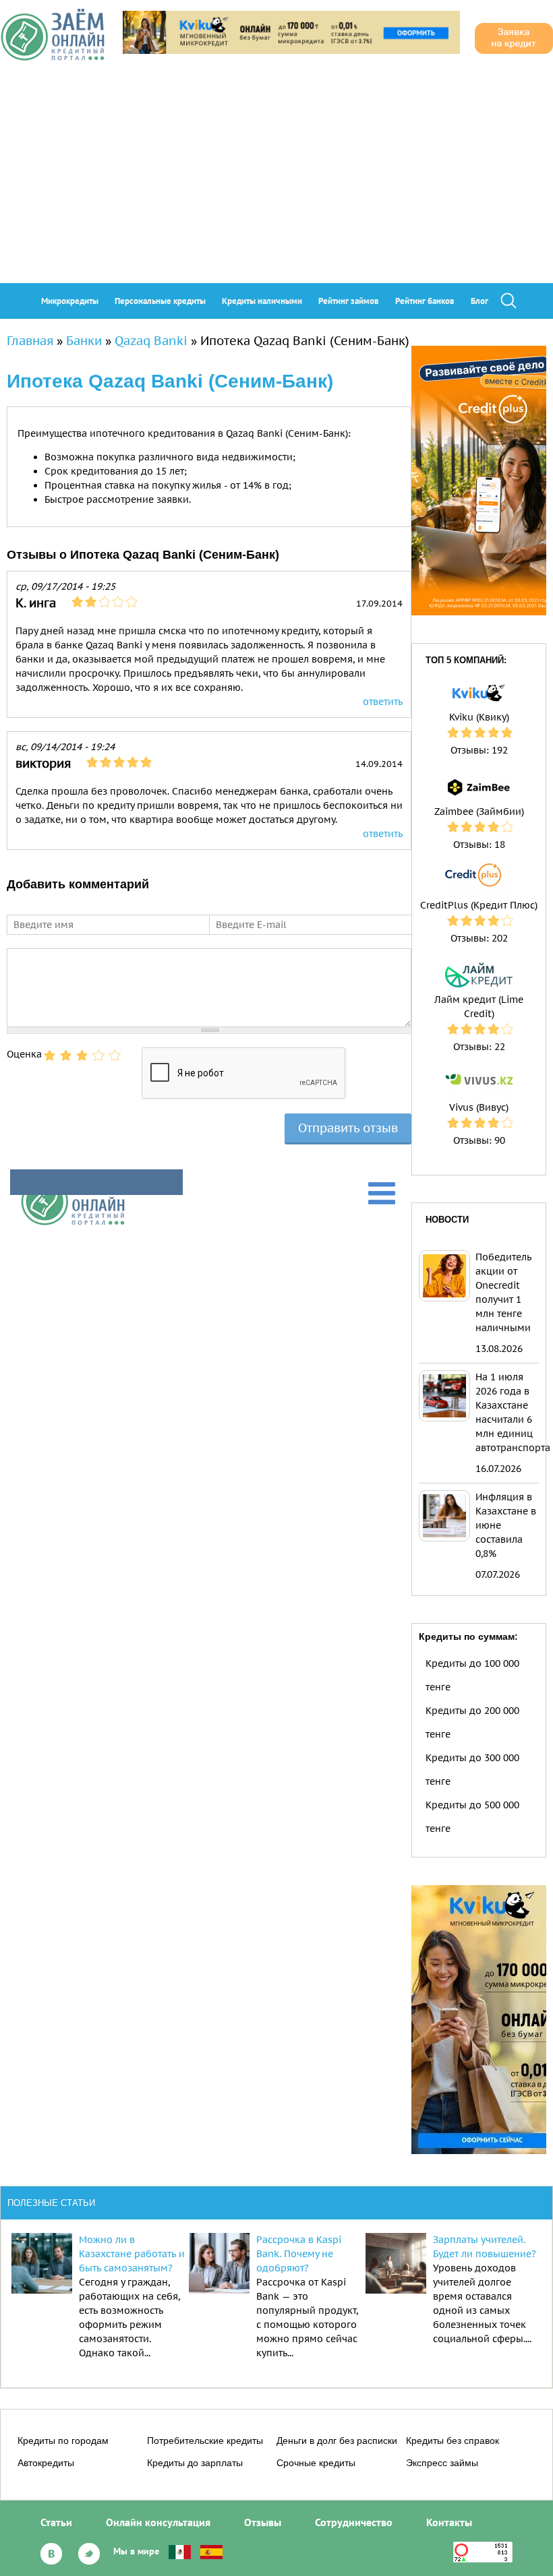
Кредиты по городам (63, 2441)
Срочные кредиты (316, 2463)
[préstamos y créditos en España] (211, 2551)
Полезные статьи (51, 2203)
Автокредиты (46, 2463)
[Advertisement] (276, 182)
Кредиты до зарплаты (195, 2463)
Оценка (24, 1054)
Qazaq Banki (151, 341)
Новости (447, 1220)
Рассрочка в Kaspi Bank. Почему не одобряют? (299, 2254)
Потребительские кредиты (205, 2441)
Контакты (449, 2522)
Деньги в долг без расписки (337, 2441)
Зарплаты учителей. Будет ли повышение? (485, 2247)
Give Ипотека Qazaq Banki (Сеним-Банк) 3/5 (82, 1055)
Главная (30, 341)
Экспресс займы (442, 2463)
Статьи (56, 2522)
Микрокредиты (70, 301)
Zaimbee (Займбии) (479, 811)
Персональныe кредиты (160, 301)
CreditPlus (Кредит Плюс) (479, 905)
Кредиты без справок (453, 2441)
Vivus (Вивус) (479, 1107)
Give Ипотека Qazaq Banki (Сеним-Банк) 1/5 (50, 1055)
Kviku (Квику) (479, 717)
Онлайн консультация (158, 2522)
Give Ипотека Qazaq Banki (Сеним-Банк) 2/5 (66, 1055)
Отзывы (263, 2522)
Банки (84, 341)
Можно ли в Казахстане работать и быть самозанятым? (132, 2254)
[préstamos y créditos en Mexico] (180, 2551)
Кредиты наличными (262, 301)
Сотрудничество (354, 2522)
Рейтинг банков (425, 301)
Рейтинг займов (349, 301)
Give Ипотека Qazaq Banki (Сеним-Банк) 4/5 (98, 1055)
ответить (383, 702)
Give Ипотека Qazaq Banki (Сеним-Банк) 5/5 (115, 1055)
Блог (479, 301)
